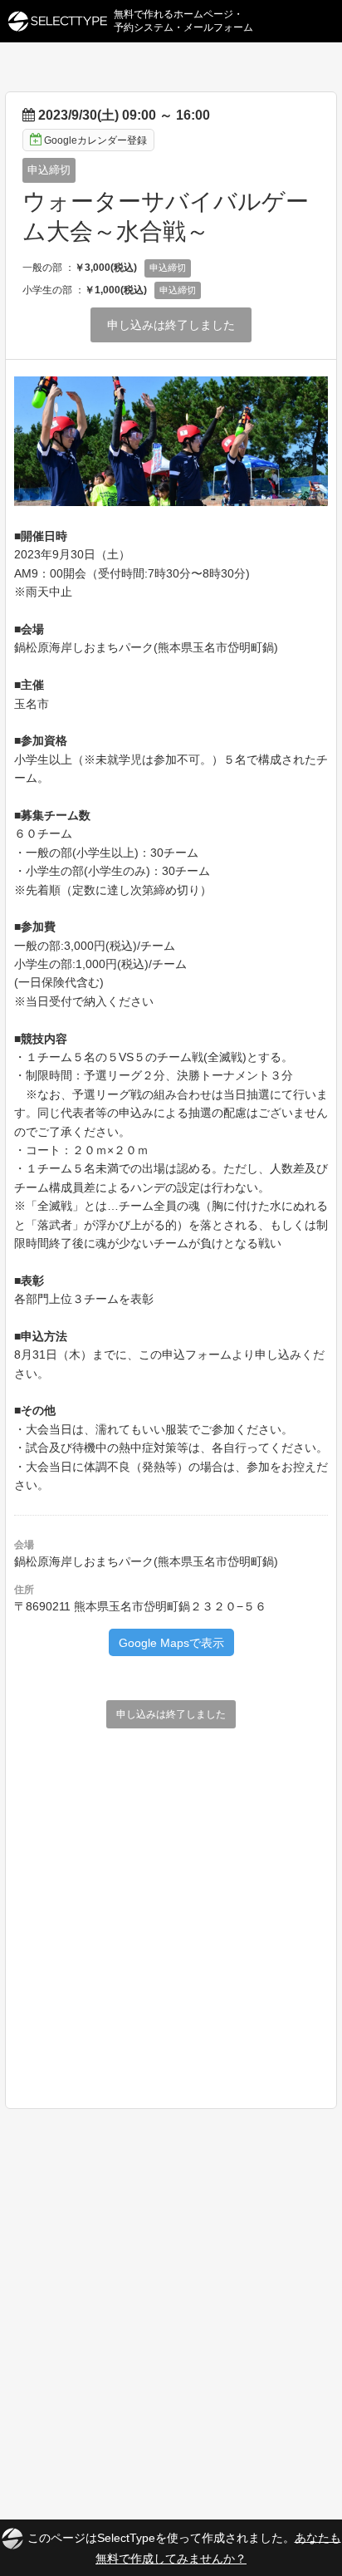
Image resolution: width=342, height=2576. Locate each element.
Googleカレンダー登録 (95, 140)
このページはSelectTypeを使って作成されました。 (184, 2547)
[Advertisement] (171, 1912)
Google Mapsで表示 (171, 1643)
